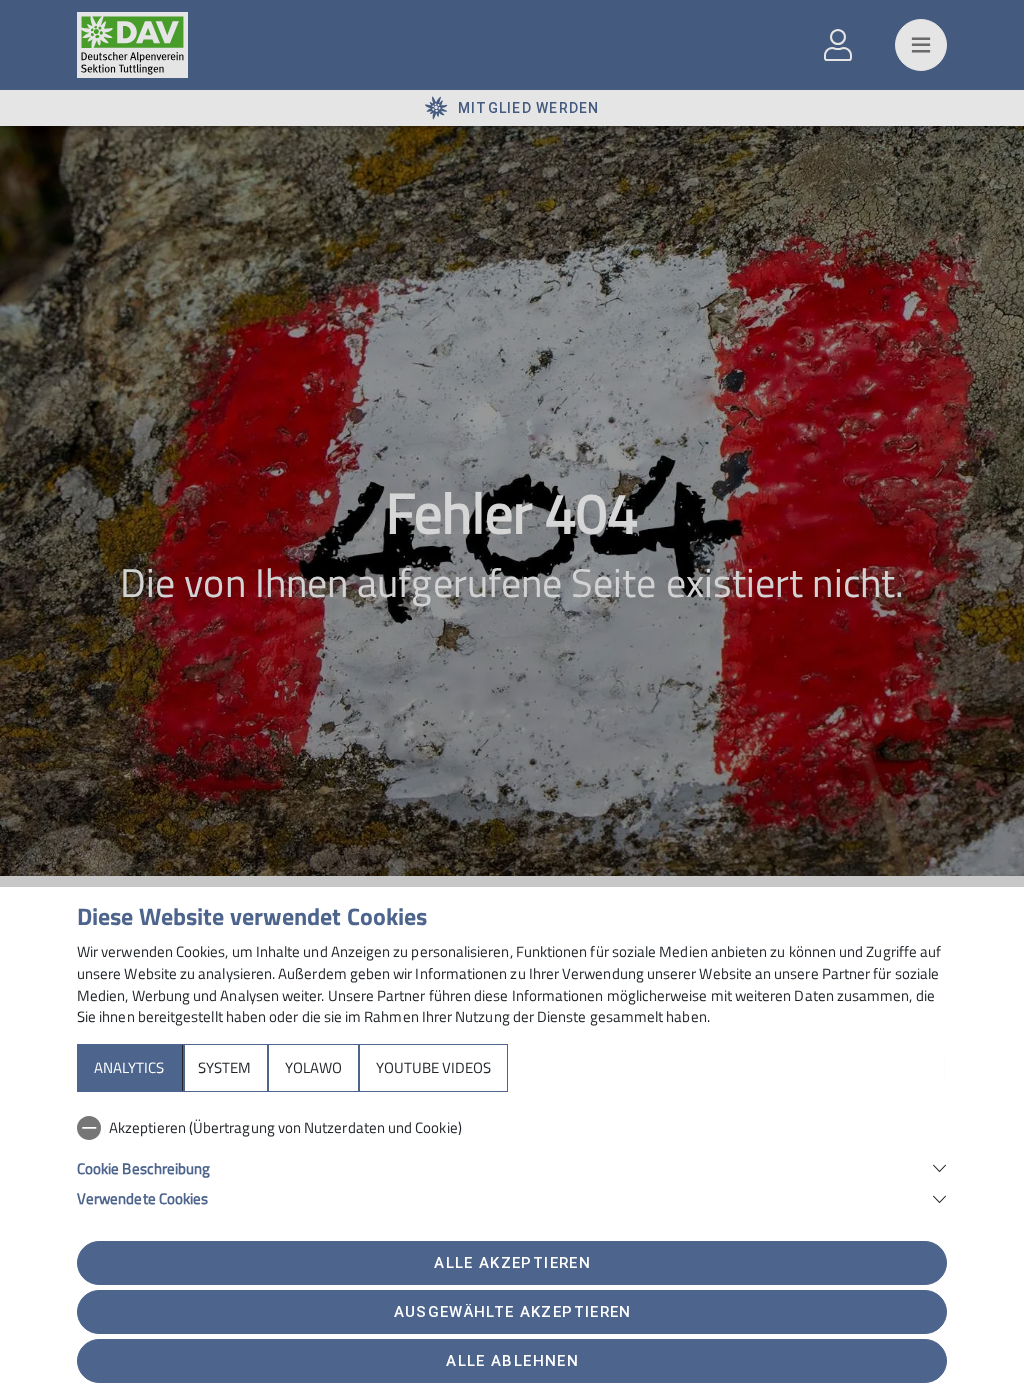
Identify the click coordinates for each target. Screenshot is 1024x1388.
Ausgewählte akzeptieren (513, 1312)
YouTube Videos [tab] (433, 1067)
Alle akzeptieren (512, 1263)
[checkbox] (512, 1128)
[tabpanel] (512, 1159)
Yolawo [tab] (313, 1067)
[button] (512, 1166)
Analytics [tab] (129, 1067)
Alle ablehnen (512, 1361)
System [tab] (224, 1067)
